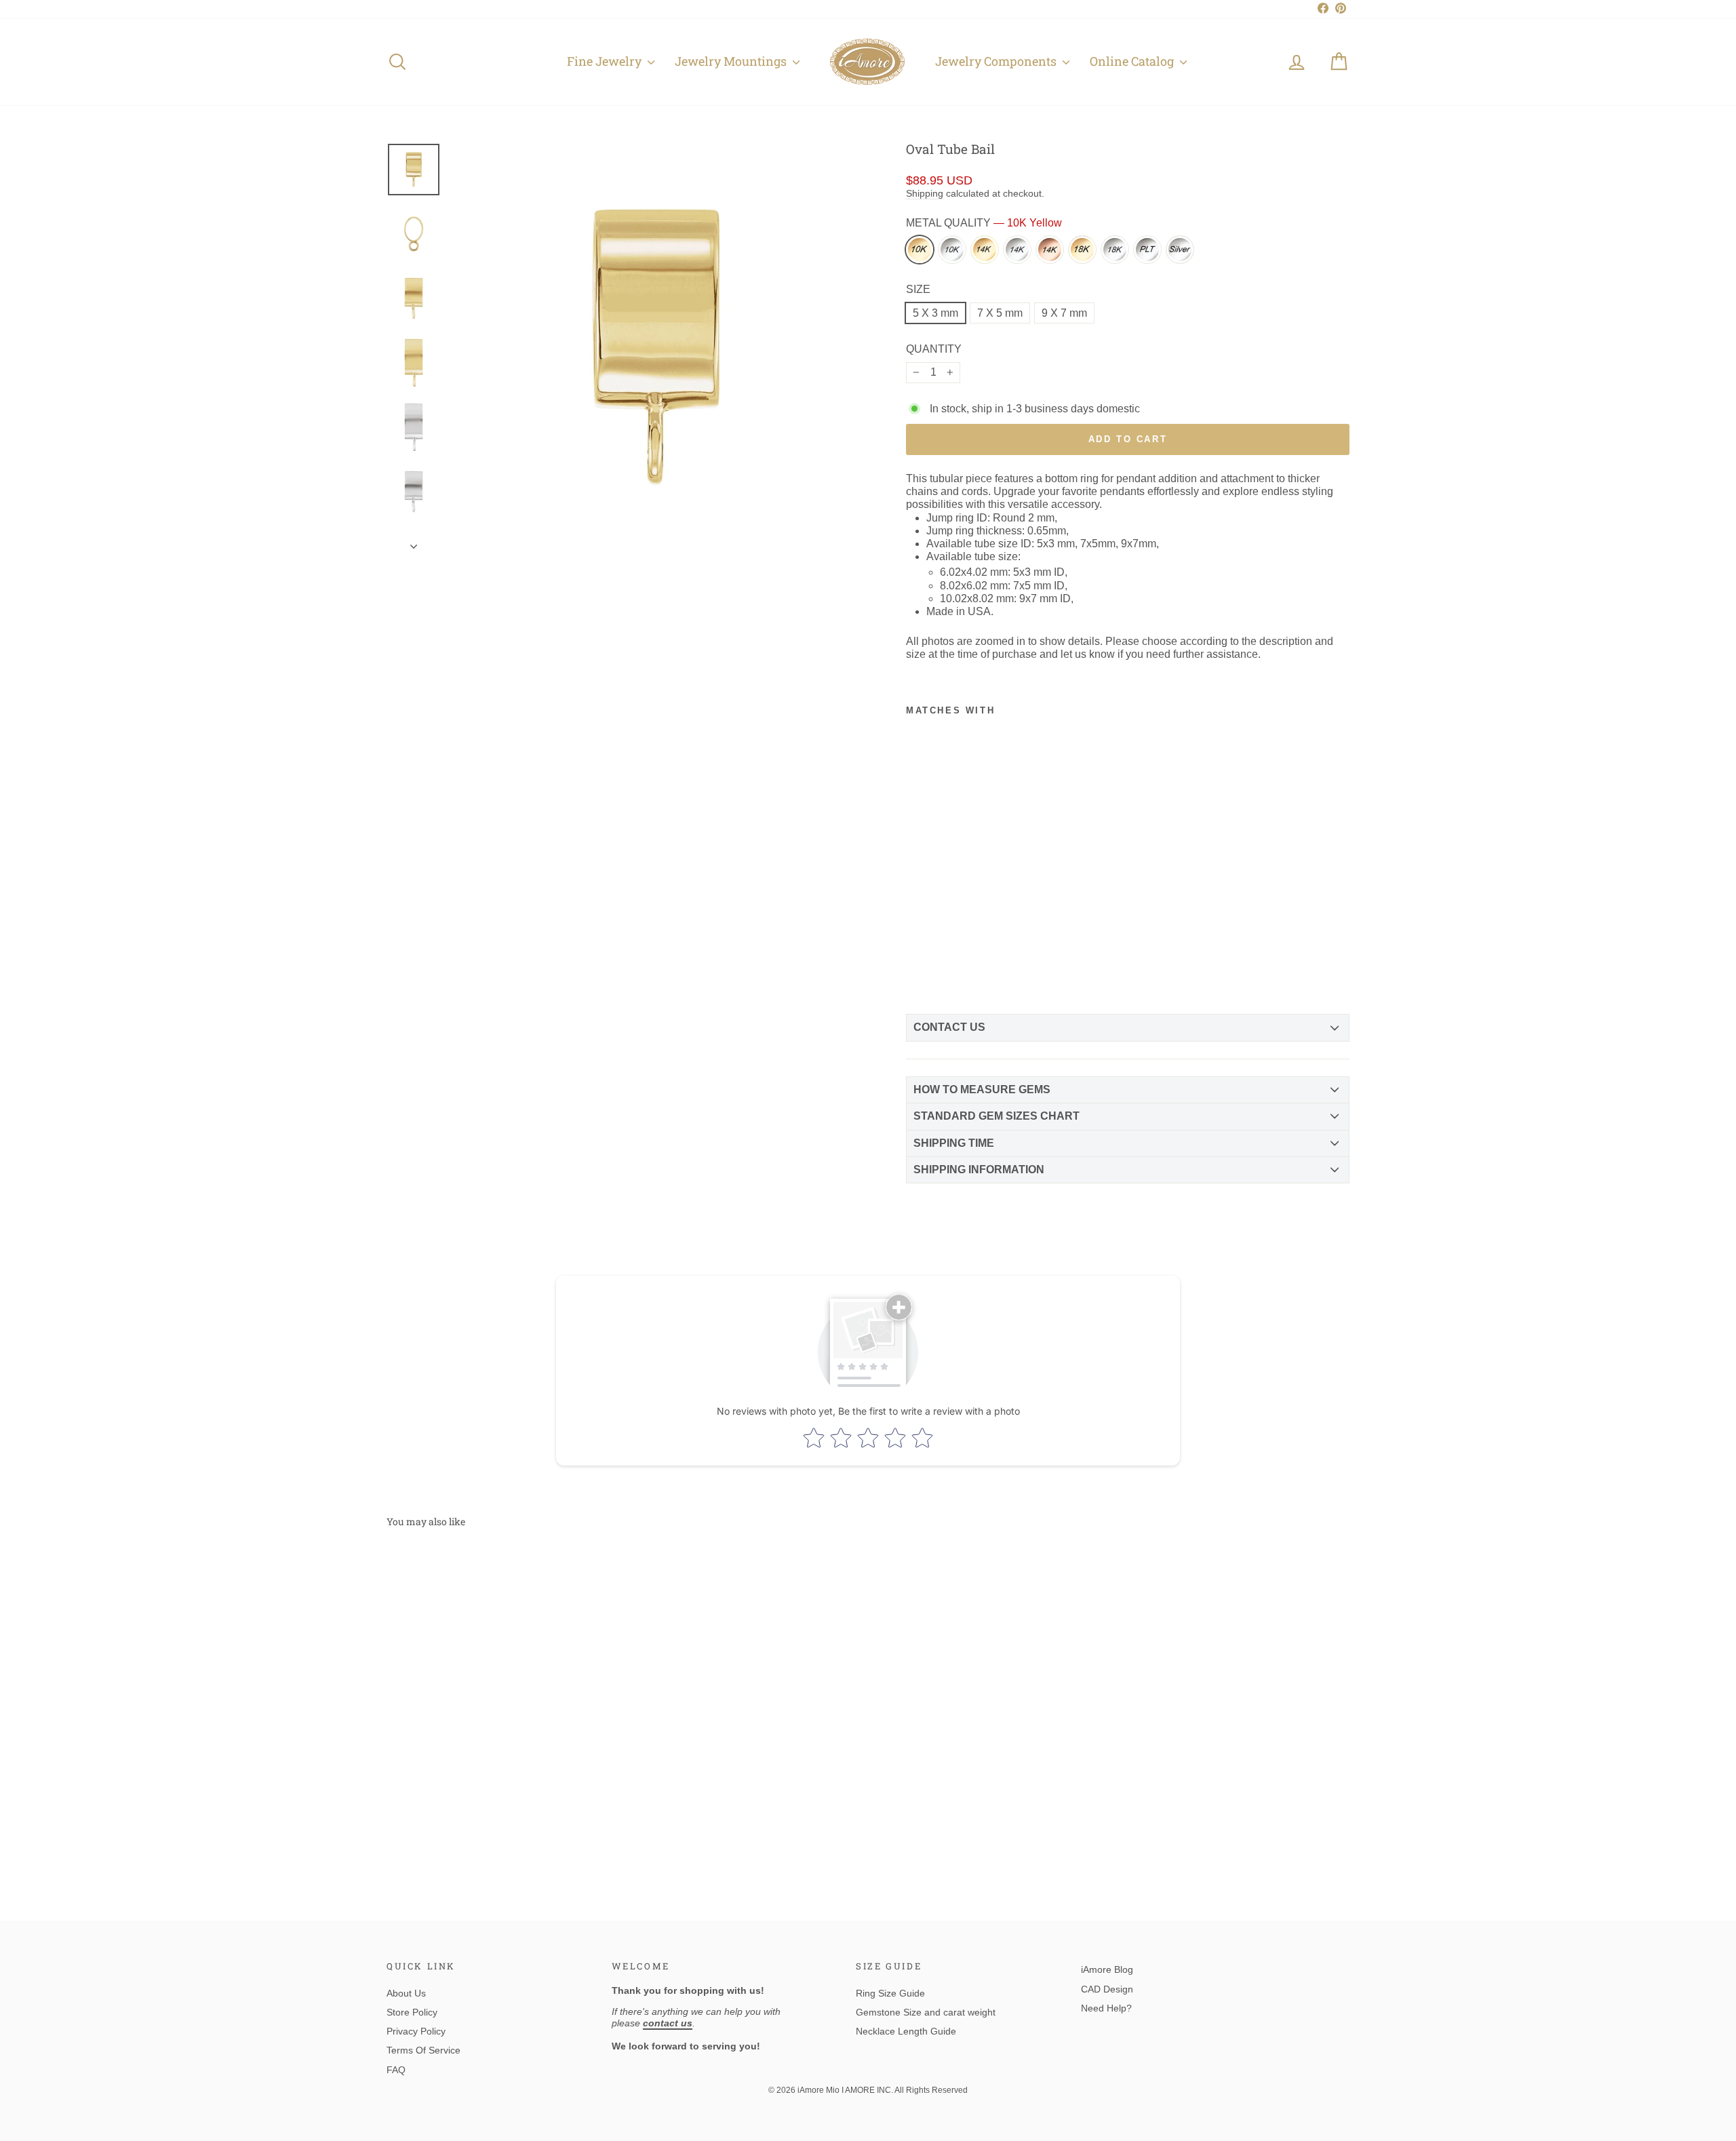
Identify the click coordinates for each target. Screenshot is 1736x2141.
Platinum (1147, 250)
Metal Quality (984, 223)
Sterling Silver (1180, 250)
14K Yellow (985, 250)
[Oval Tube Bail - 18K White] (918, 969)
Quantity (934, 349)
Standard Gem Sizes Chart (997, 1116)
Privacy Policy (416, 2031)
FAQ (396, 2070)
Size (918, 289)
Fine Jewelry (606, 61)
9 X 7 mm (1064, 313)
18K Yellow (1082, 250)
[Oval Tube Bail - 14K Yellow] (964, 928)
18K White (1115, 250)
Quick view (501, 1776)
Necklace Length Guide (906, 2031)
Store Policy (412, 2012)
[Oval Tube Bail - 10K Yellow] (918, 928)
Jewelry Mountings (732, 61)
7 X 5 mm (1000, 313)
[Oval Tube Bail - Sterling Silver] (964, 969)
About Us (406, 1993)
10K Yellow (920, 250)
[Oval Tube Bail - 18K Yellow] (964, 949)
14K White (1017, 250)
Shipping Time (954, 1143)
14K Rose (1050, 250)
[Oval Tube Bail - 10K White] (941, 928)
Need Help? (1106, 2008)
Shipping (925, 194)
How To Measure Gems (982, 1089)
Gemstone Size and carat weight (926, 2012)
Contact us (949, 1027)
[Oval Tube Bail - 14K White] (918, 949)
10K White (952, 250)
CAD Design (1107, 1989)
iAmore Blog (1107, 1969)
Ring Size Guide (890, 1993)
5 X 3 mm (935, 313)
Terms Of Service (423, 2050)
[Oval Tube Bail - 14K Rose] (941, 949)
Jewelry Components (997, 61)
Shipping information (979, 1170)
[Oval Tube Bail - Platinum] (941, 969)
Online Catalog (1133, 61)
